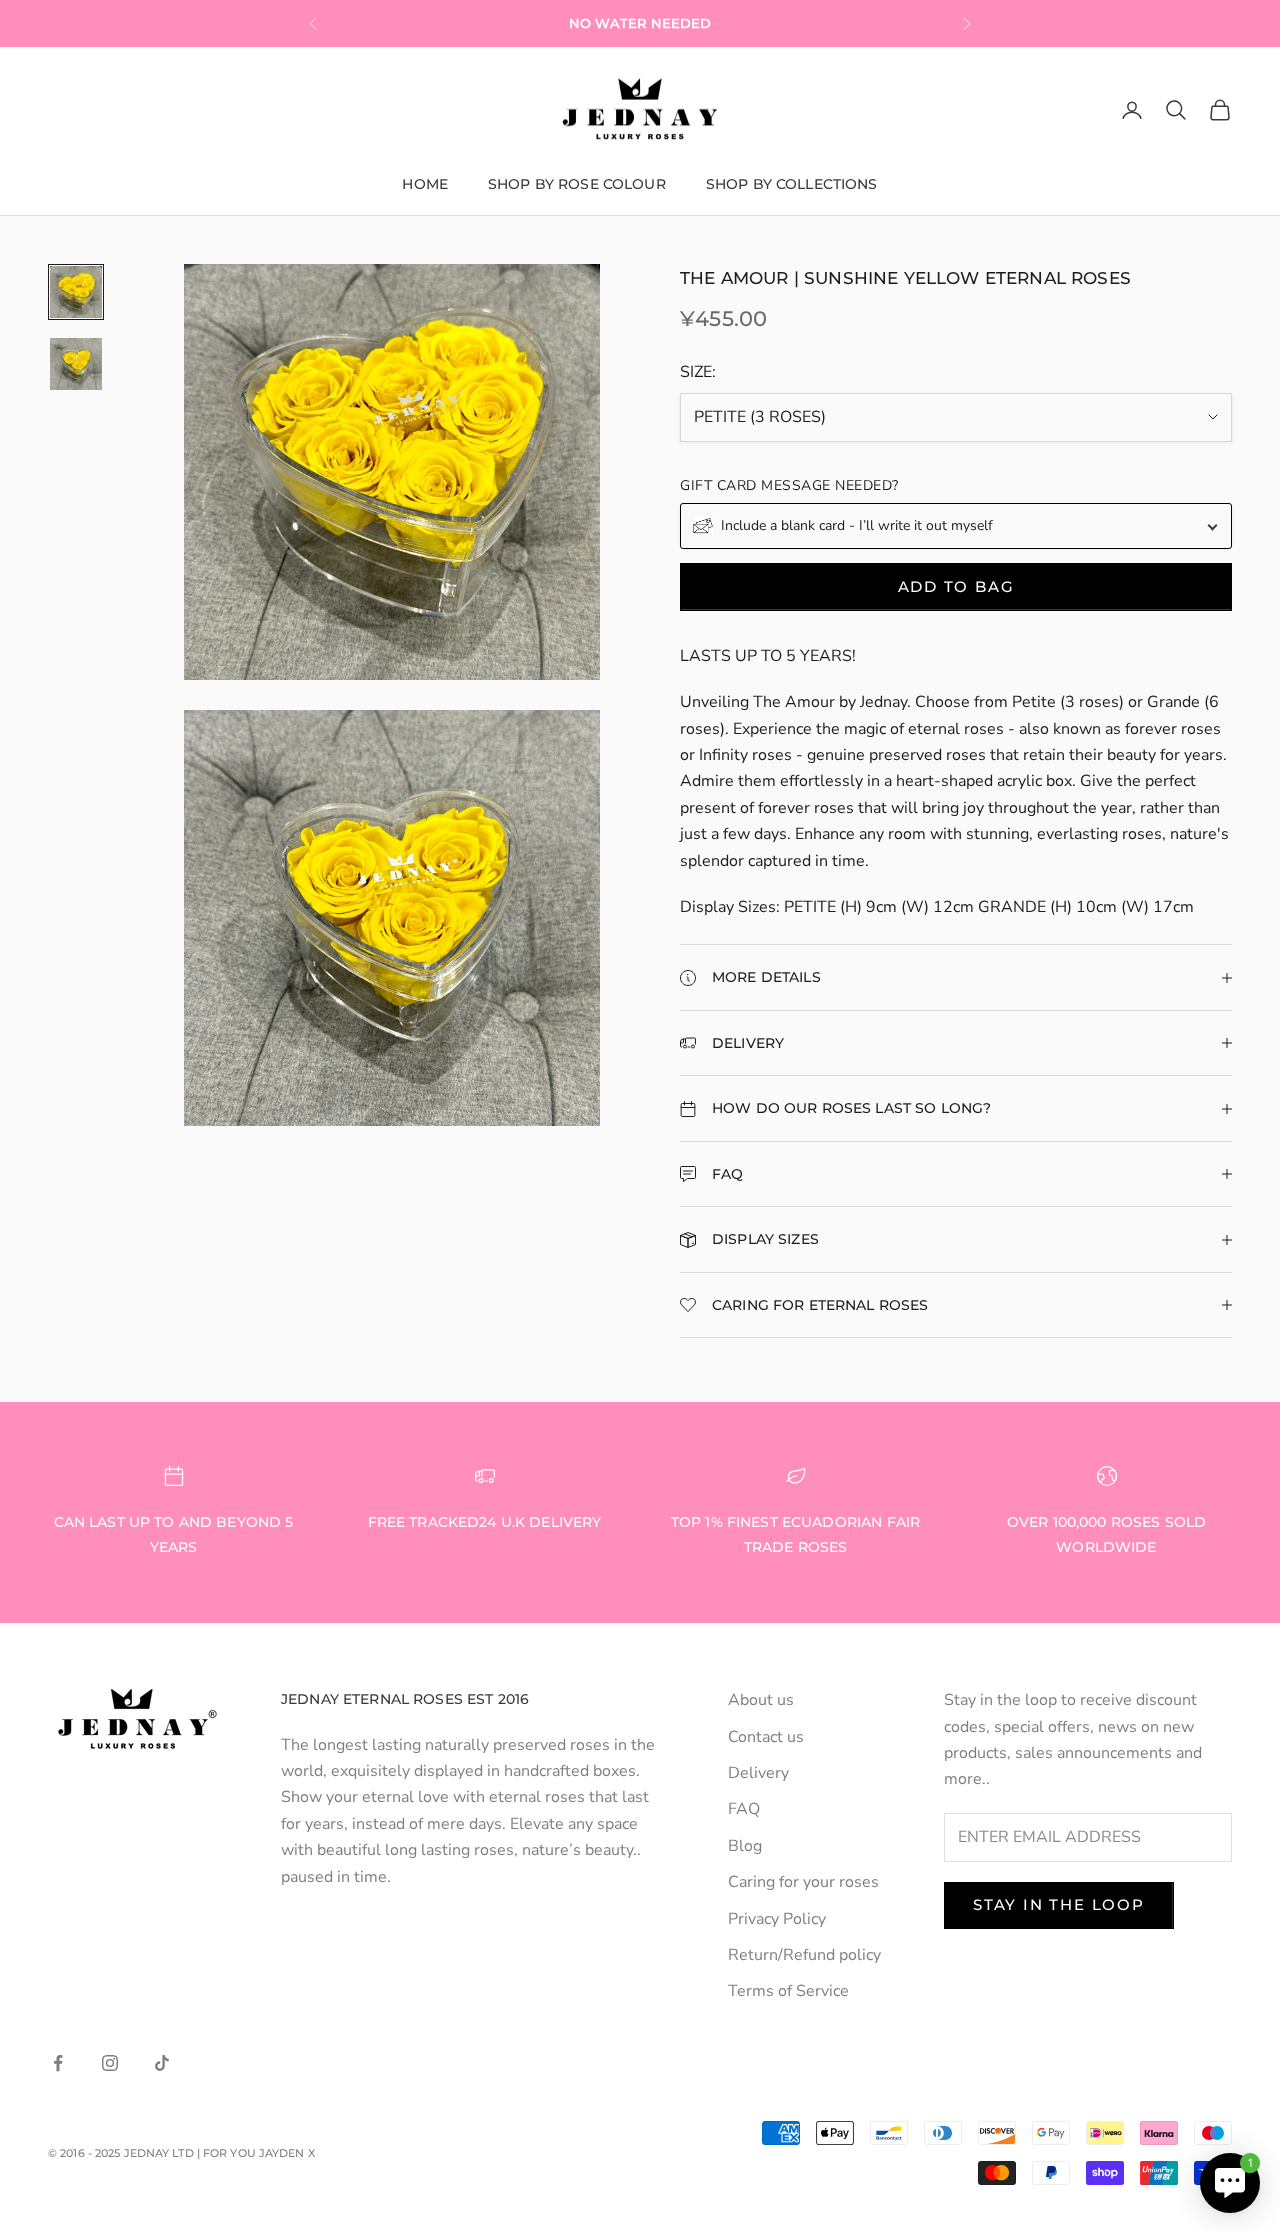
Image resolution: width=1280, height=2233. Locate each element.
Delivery (758, 1773)
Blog (745, 1846)
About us (761, 1700)
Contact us (766, 1737)
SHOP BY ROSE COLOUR (577, 184)
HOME (425, 184)
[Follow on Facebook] (58, 2063)
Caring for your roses (803, 1882)
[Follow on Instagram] (110, 2063)
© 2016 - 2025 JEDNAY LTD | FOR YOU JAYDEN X (181, 2153)
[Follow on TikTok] (162, 2063)
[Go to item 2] (76, 364)
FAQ (744, 1809)
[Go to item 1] (76, 292)
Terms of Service (788, 1991)
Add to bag (956, 586)
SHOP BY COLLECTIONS (792, 184)
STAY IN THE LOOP (1059, 1904)
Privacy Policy (777, 1919)
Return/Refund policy (804, 1955)
